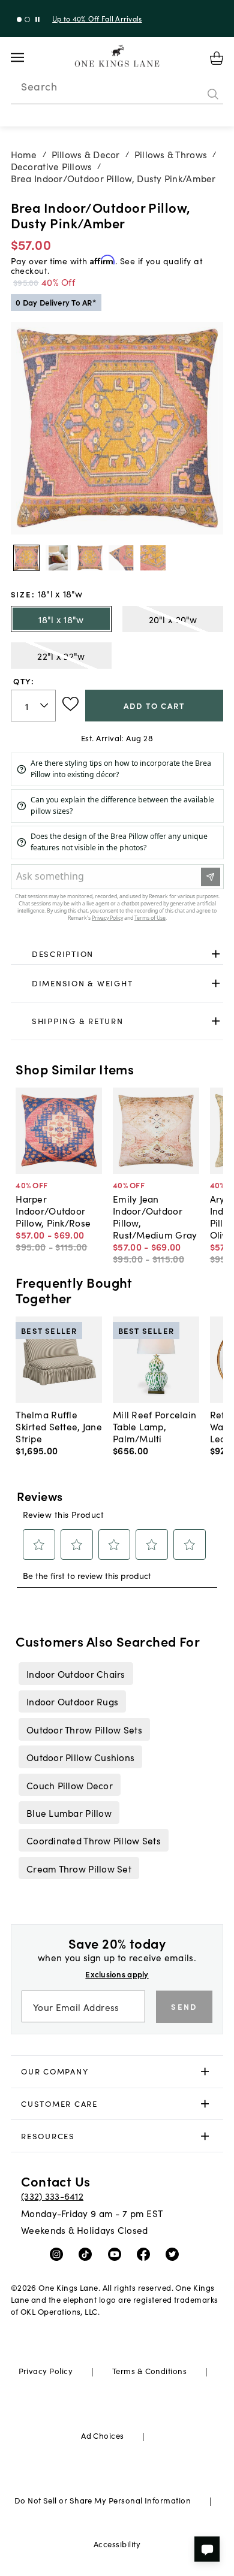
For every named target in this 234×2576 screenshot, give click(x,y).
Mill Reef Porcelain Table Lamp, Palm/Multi (154, 1426)
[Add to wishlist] (70, 704)
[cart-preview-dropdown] (217, 58)
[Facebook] (146, 2254)
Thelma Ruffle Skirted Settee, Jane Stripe (59, 1426)
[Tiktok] (88, 2254)
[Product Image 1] (58, 558)
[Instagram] (59, 2254)
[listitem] (76, 1674)
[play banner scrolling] (37, 19)
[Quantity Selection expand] (45, 705)
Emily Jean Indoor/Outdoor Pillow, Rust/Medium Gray (155, 1216)
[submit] (213, 94)
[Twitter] (175, 2254)
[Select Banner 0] (19, 19)
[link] (117, 954)
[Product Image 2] (90, 558)
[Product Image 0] (26, 558)
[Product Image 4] (153, 558)
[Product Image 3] (121, 558)
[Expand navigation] (27, 58)
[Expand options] (216, 954)
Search (39, 86)
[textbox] (34, 706)
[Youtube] (117, 2254)
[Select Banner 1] (27, 19)
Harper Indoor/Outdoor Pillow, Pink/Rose (53, 1210)
